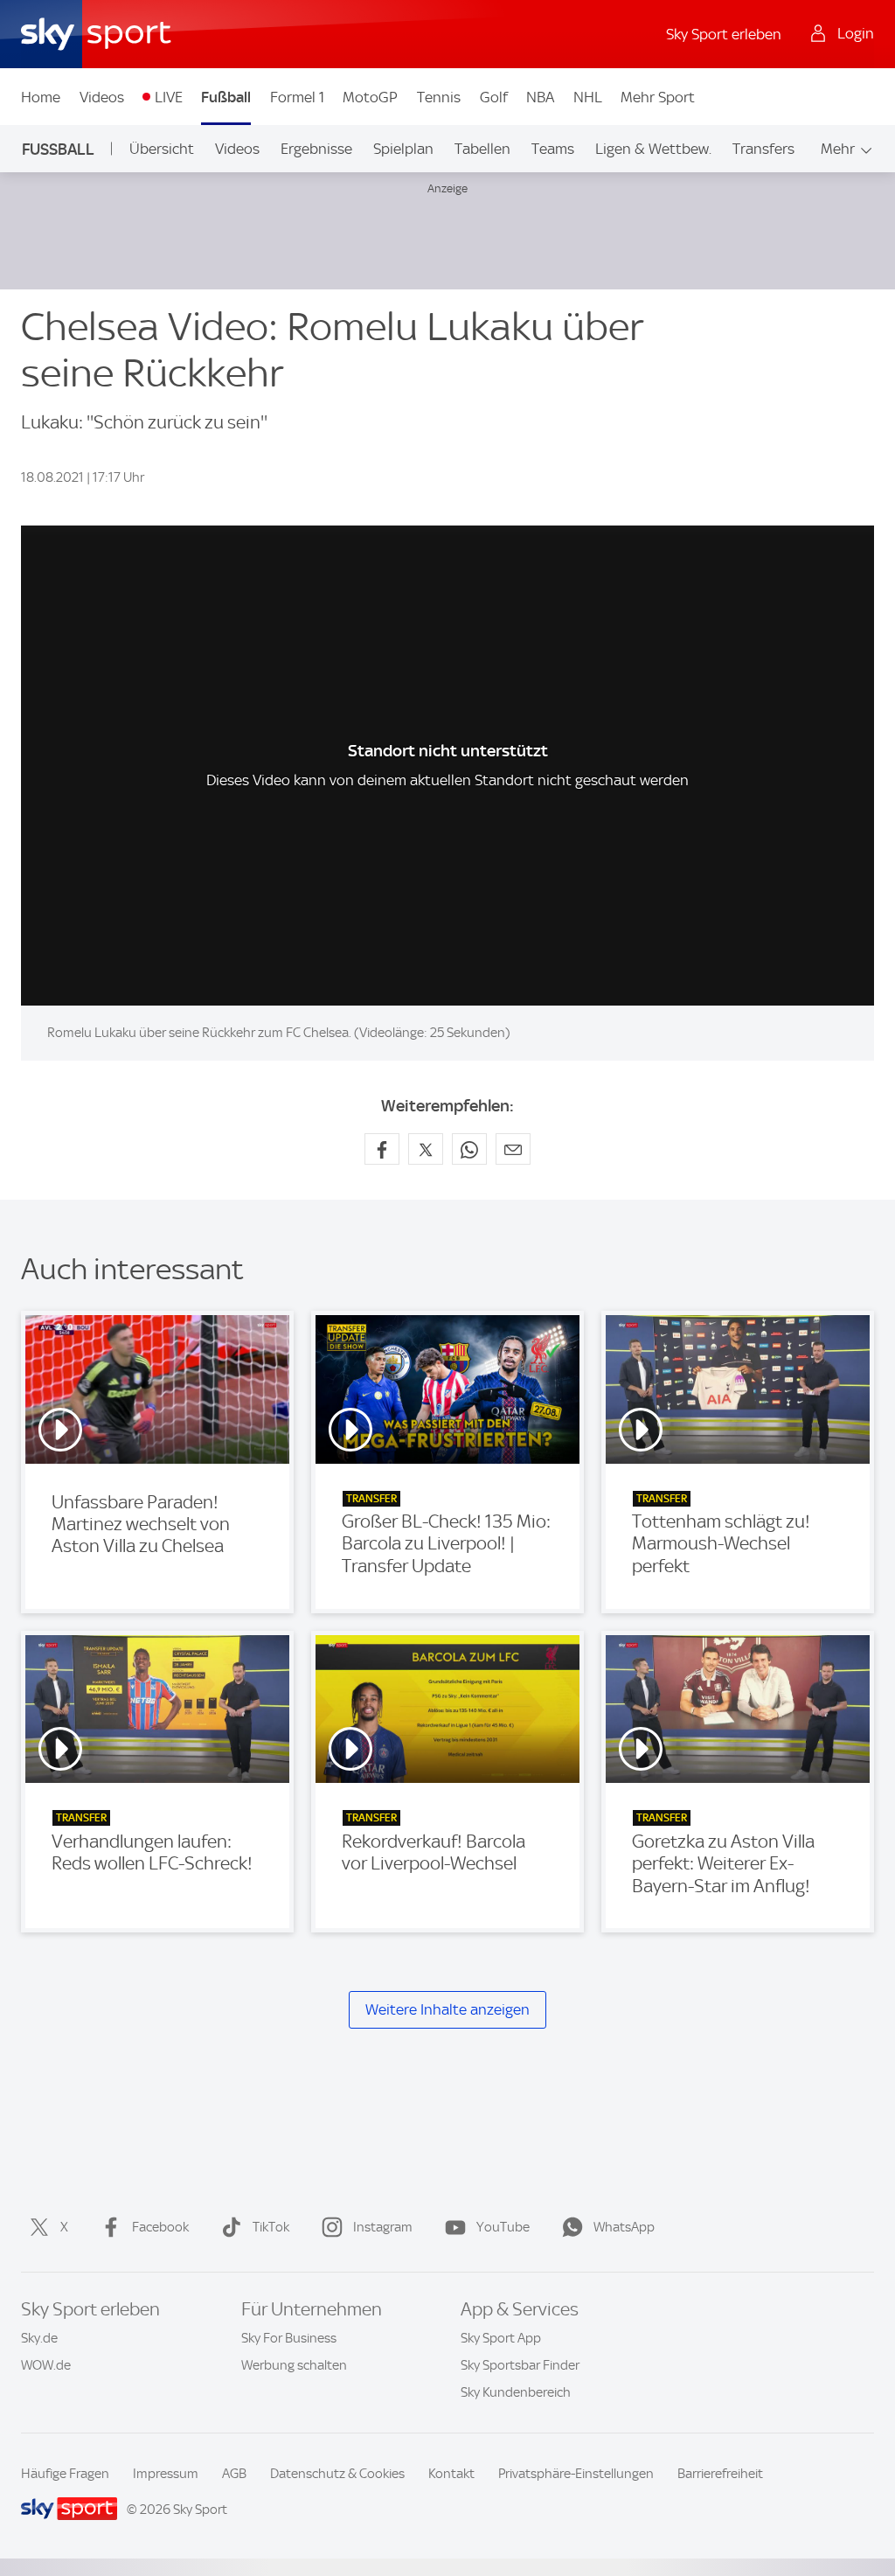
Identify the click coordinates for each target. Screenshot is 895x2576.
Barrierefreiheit (720, 2474)
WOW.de (46, 2365)
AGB (234, 2474)
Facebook (160, 2227)
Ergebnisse (316, 149)
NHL (588, 97)
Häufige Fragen (65, 2474)
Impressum (166, 2474)
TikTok (271, 2227)
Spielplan (403, 149)
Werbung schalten (294, 2365)
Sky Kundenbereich (516, 2392)
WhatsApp (624, 2227)
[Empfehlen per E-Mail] (513, 1149)
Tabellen (482, 149)
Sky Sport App (501, 2338)
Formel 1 (297, 97)
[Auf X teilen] (426, 1149)
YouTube (503, 2227)
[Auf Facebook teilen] (382, 1149)
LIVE (169, 97)
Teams (553, 149)
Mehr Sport (658, 97)
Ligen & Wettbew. (653, 149)
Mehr (838, 149)
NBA (540, 97)
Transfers (763, 149)
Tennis (439, 97)
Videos (102, 97)
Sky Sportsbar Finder (520, 2365)
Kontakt (451, 2474)
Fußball (226, 97)
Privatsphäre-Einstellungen (576, 2474)
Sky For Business (289, 2338)
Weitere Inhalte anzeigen (447, 2009)
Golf (494, 97)
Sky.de (39, 2338)
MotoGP (370, 97)
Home (41, 97)
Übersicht (162, 149)
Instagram (383, 2227)
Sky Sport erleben (724, 34)
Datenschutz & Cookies (337, 2474)
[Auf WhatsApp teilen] (469, 1149)
